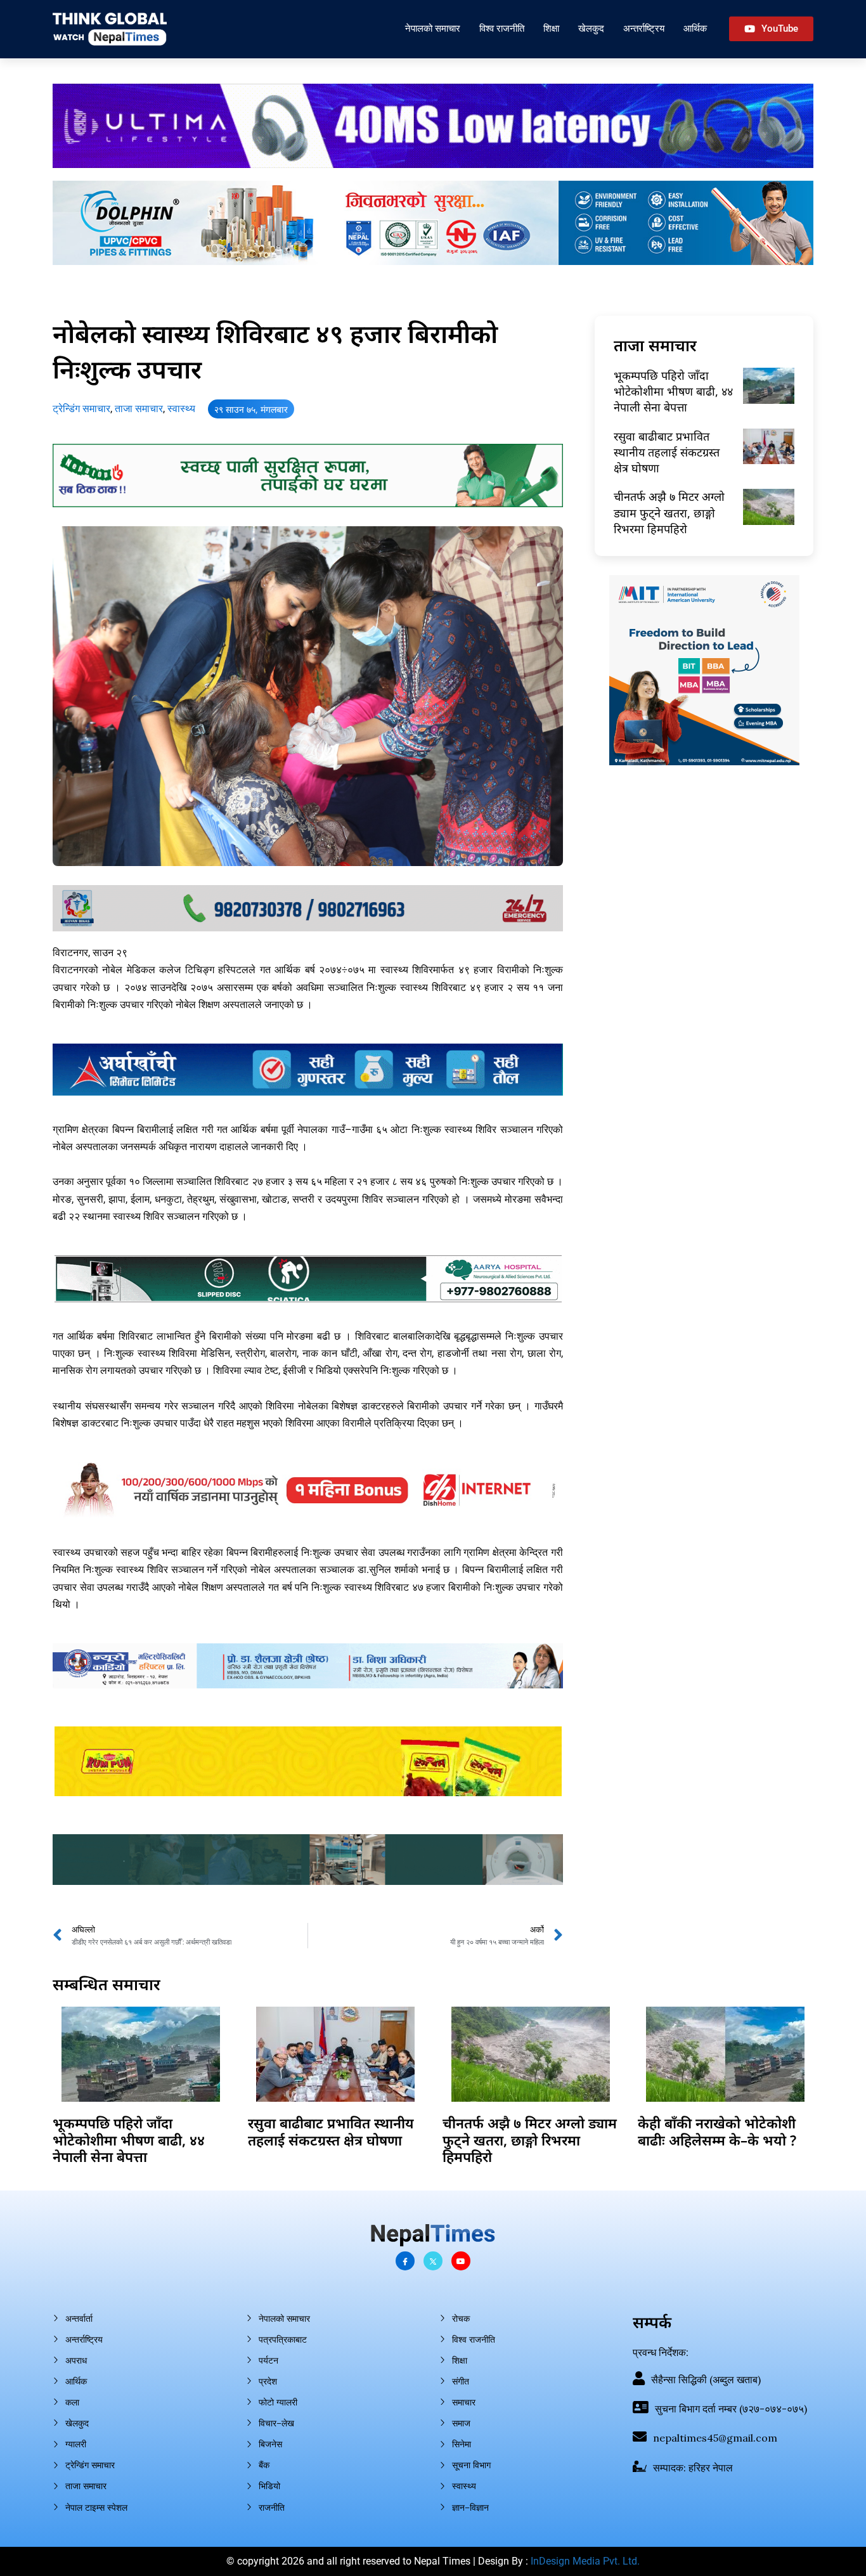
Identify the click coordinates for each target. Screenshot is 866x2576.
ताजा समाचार (139, 409)
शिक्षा (551, 28)
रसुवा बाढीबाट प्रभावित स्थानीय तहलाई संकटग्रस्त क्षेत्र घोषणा (667, 452)
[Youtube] (461, 2261)
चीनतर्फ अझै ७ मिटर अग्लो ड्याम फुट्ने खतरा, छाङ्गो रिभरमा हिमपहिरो (669, 512)
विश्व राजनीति (502, 28)
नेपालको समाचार (433, 28)
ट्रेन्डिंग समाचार (81, 409)
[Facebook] (405, 2261)
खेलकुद (591, 28)
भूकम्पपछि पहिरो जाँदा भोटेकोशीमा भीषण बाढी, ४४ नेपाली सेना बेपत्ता (673, 391)
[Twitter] (433, 2261)
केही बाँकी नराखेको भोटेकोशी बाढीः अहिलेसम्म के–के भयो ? (717, 2131)
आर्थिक (695, 28)
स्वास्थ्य (181, 409)
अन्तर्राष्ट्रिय (644, 28)
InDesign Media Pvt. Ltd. (585, 2561)
